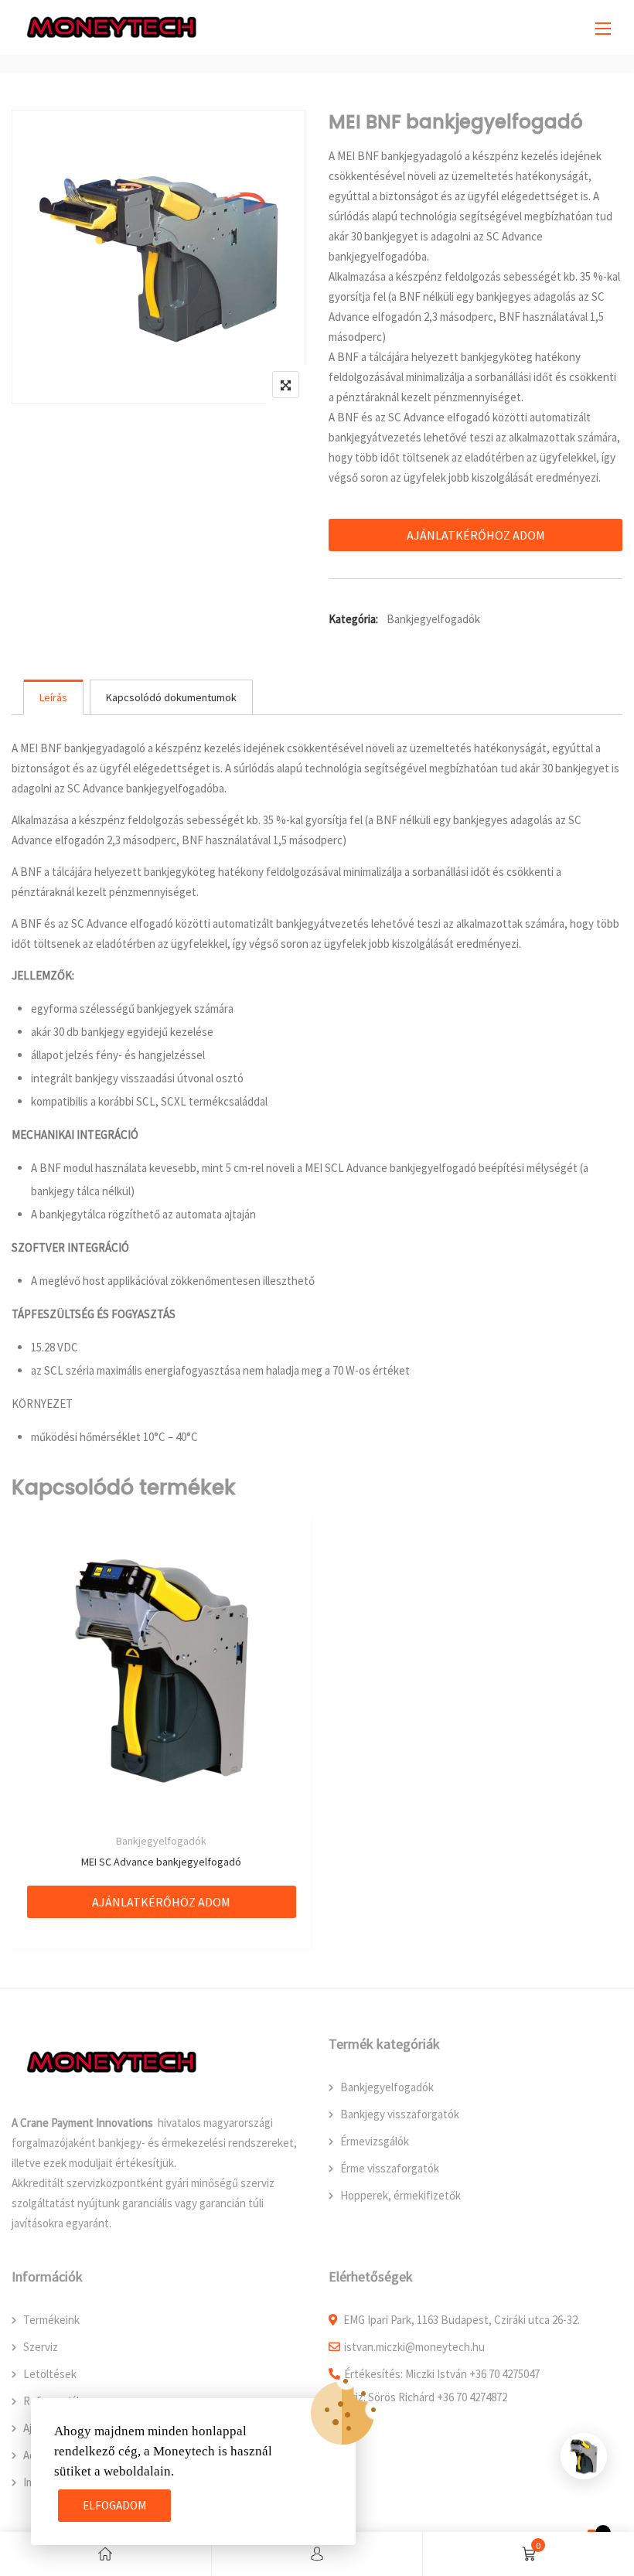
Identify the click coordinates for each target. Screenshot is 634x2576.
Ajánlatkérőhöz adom (476, 535)
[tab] (53, 697)
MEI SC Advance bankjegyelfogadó (161, 1862)
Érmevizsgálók (375, 2141)
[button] (603, 28)
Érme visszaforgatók (390, 2168)
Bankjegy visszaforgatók (400, 2114)
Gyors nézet (161, 1653)
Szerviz (41, 2347)
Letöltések (50, 2374)
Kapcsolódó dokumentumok (171, 697)
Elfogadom (114, 2505)
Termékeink (51, 2320)
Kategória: (353, 619)
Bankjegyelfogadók (433, 619)
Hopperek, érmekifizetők (401, 2195)
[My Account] (317, 2554)
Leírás (53, 697)
